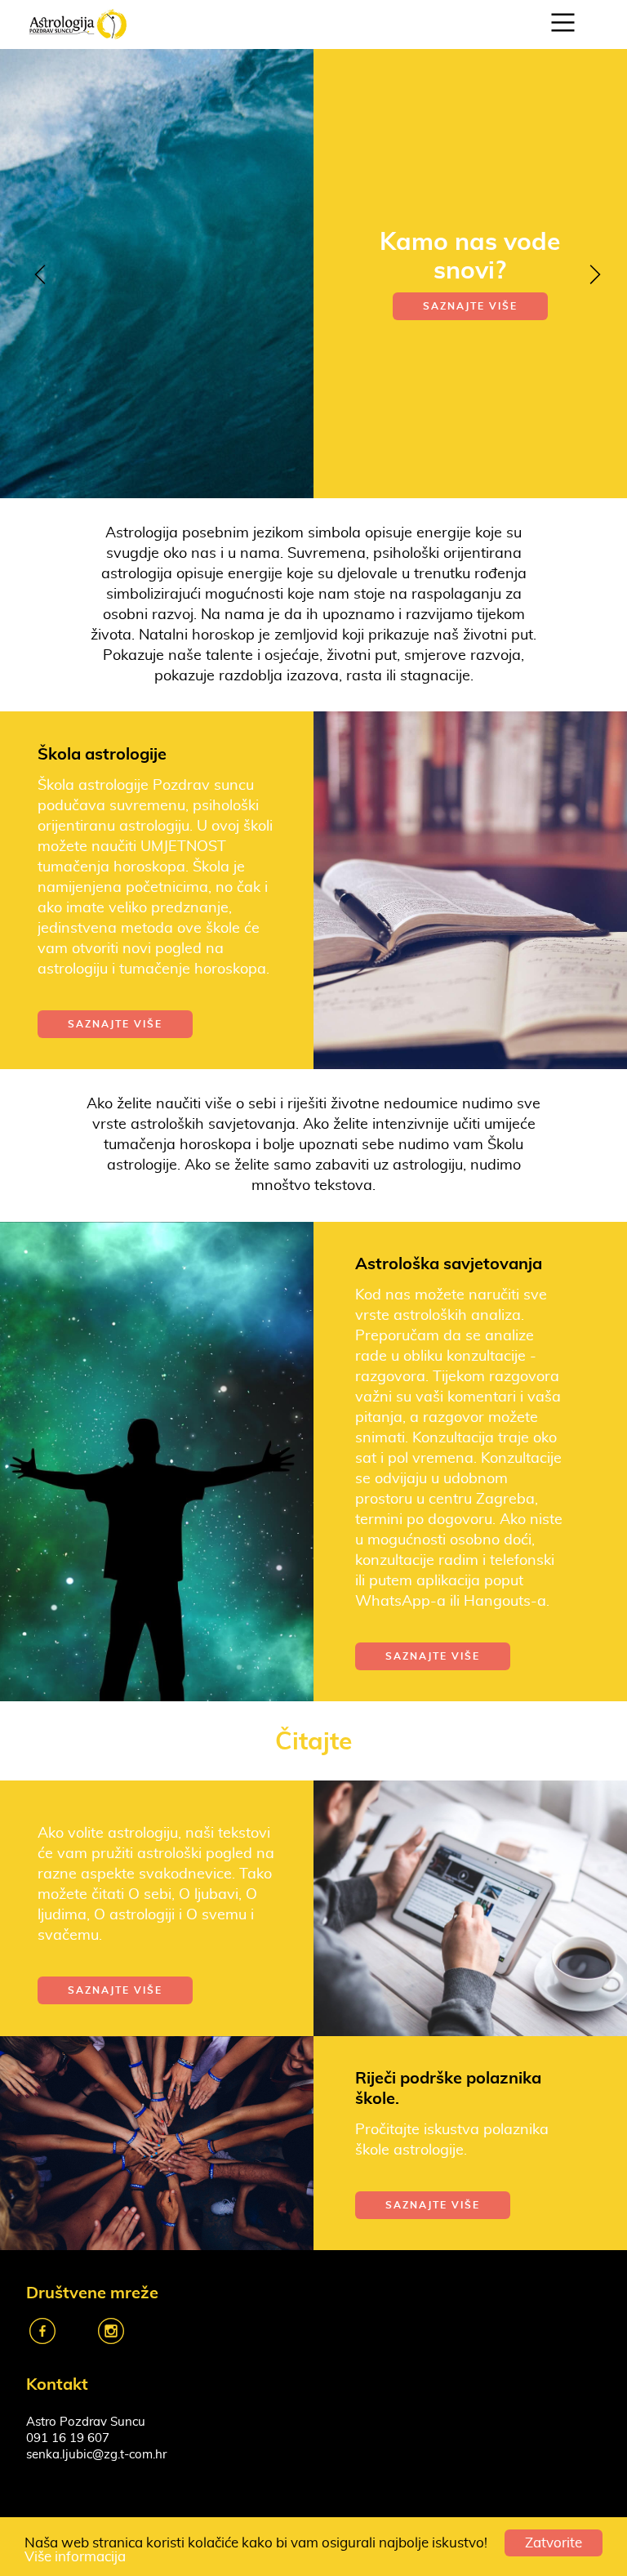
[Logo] (78, 22)
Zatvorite (554, 2543)
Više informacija (75, 2557)
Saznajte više (470, 363)
